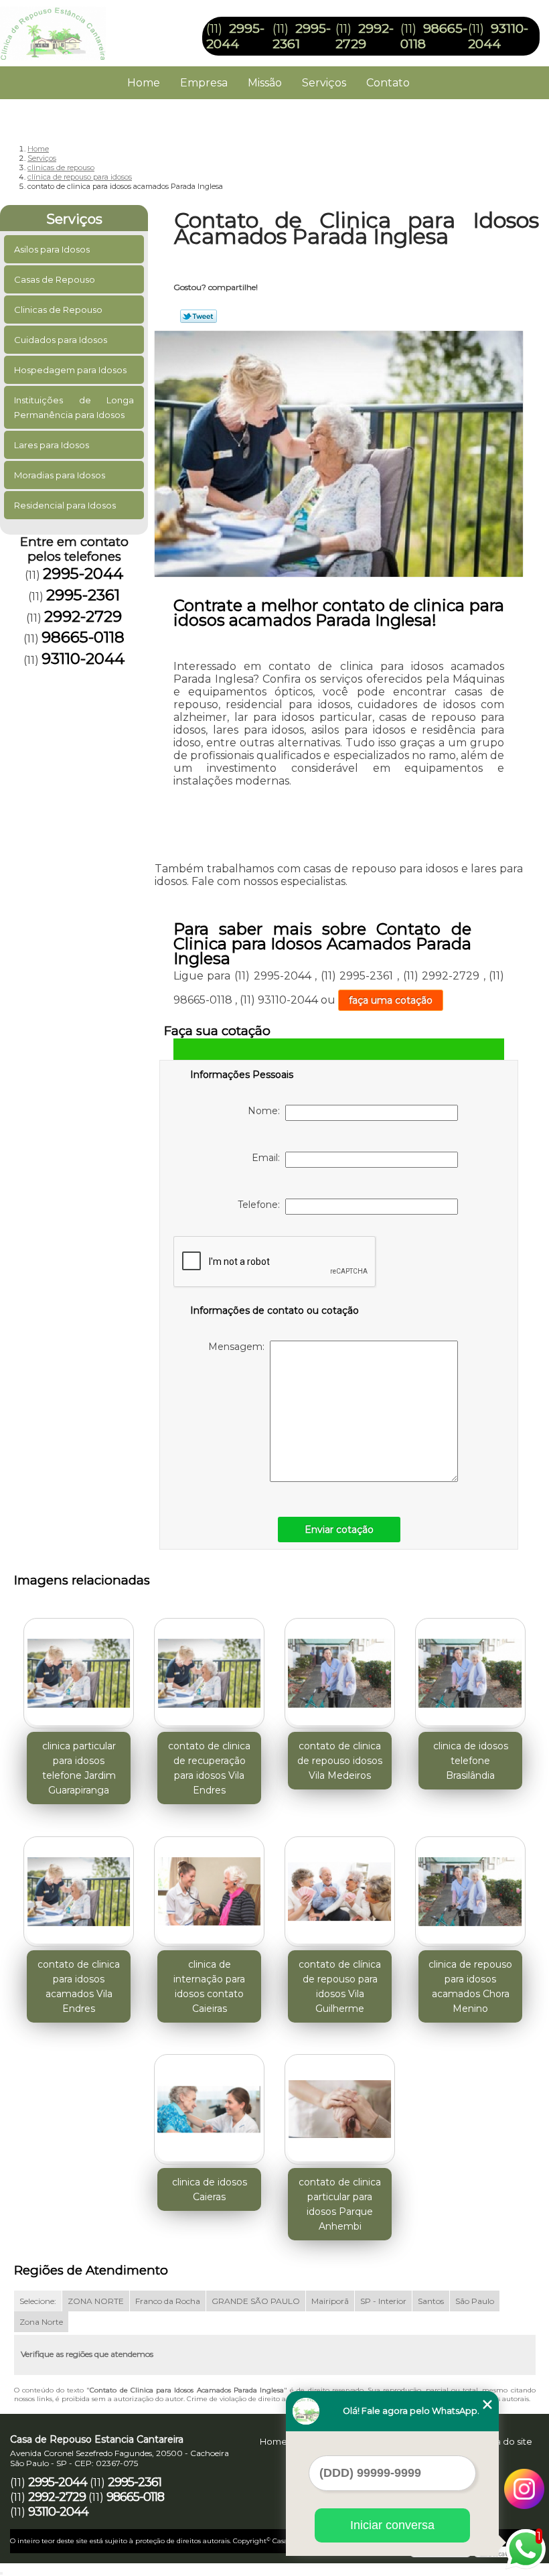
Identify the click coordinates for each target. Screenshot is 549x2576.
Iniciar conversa (392, 2525)
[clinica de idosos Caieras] (209, 2104)
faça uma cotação (391, 1000)
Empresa (204, 83)
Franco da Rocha (168, 2301)
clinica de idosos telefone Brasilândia (471, 1761)
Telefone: (261, 1205)
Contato (388, 83)
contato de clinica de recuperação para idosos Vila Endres (209, 1768)
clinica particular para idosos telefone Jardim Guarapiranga (79, 1768)
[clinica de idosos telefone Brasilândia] (470, 1668)
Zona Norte (41, 2322)
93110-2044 (498, 36)
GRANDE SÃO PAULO (256, 2301)
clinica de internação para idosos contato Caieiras (209, 1986)
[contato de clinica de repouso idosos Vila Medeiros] (340, 1668)
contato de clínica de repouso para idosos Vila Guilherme (340, 1986)
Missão (265, 83)
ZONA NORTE (96, 2301)
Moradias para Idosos (60, 475)
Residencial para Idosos (65, 505)
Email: (268, 1158)
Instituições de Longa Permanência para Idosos (74, 407)
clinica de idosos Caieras (210, 2189)
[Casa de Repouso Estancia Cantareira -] (53, 27)
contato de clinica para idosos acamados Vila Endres (79, 1986)
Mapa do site (504, 2441)
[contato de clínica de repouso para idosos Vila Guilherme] (340, 1886)
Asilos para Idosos (52, 249)
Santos (431, 2301)
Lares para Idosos (52, 445)
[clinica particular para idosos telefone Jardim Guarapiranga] (79, 1668)
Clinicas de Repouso (58, 310)
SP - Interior (383, 2301)
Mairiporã (330, 2301)
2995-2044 (235, 36)
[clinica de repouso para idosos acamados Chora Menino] (470, 1886)
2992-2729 (365, 36)
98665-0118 (83, 637)
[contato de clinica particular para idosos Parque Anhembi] (340, 2104)
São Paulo (475, 2301)
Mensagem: (239, 1347)
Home (144, 83)
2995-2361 (83, 595)
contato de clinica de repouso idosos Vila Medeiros (340, 1761)
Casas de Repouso (55, 279)
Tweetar (199, 316)
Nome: (266, 1111)
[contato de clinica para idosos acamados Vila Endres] (79, 1886)
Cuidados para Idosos (61, 340)
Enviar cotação (339, 1530)
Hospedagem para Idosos (70, 370)
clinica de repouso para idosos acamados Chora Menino (470, 1986)
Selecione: (38, 2301)
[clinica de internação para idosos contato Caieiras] (209, 1886)
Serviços (324, 83)
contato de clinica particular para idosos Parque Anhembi (340, 2204)
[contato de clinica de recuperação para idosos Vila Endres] (209, 1668)
